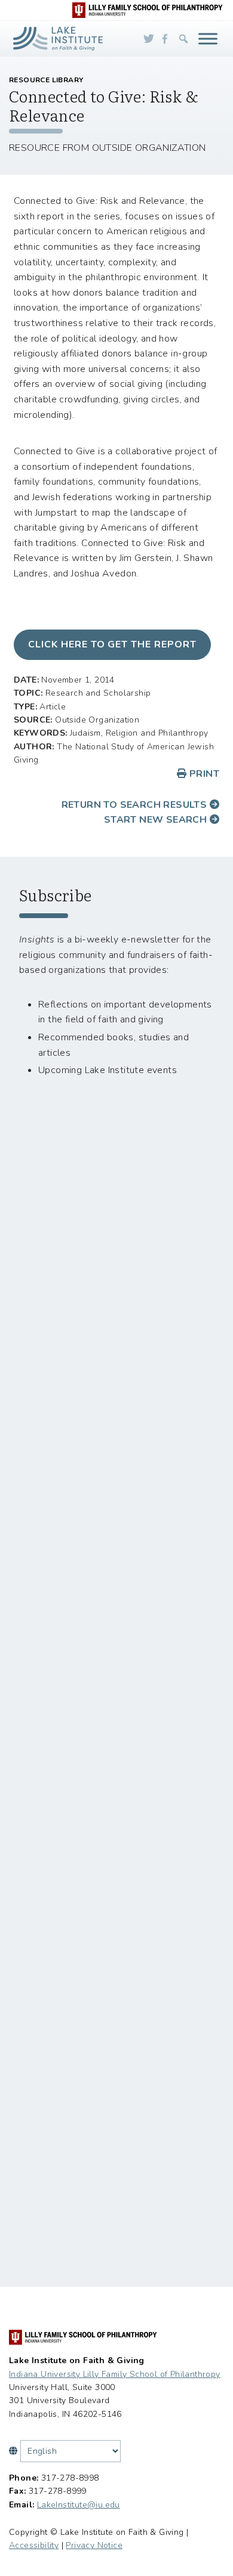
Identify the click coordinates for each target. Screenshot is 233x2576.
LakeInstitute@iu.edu (79, 2505)
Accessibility (34, 2545)
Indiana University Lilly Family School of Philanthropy (115, 2374)
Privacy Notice (94, 2545)
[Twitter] (149, 39)
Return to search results (136, 805)
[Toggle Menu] (208, 38)
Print (203, 774)
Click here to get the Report (112, 644)
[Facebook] (165, 39)
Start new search (157, 820)
